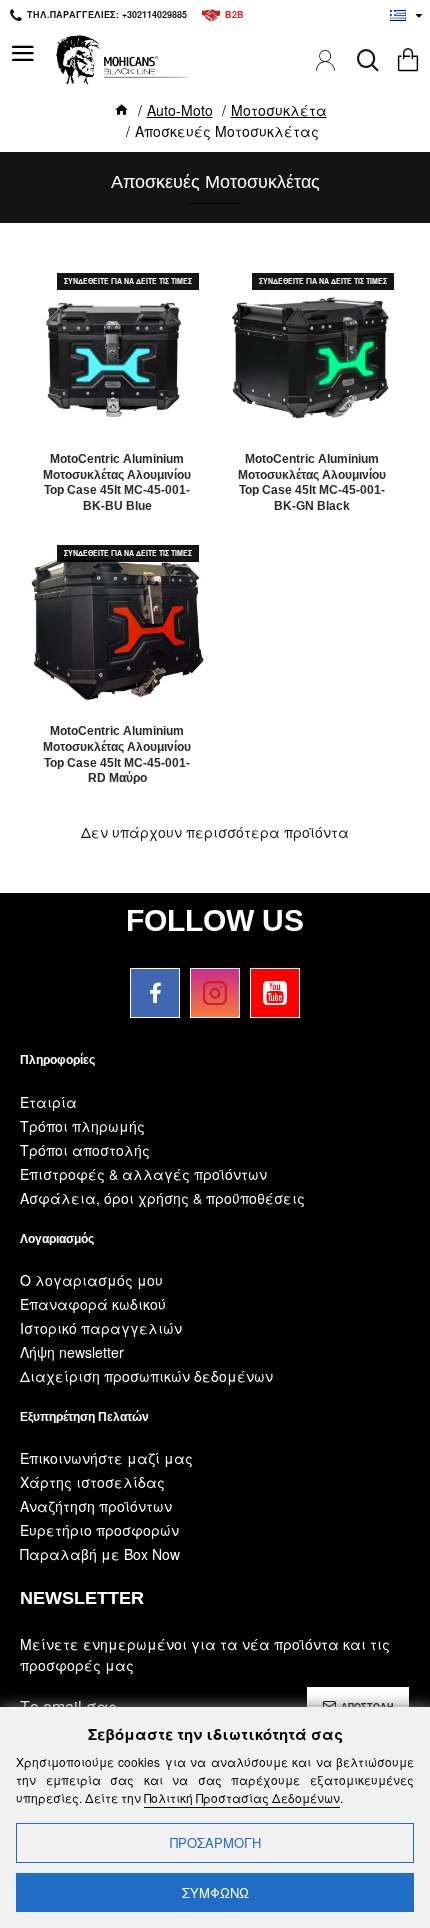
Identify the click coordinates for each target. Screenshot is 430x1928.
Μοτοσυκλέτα (279, 110)
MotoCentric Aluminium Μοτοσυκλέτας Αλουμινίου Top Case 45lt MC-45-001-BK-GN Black (312, 482)
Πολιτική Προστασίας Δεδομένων (242, 1797)
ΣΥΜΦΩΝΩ (215, 1892)
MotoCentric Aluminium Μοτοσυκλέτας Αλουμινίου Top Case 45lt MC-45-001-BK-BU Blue (117, 482)
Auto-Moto (180, 110)
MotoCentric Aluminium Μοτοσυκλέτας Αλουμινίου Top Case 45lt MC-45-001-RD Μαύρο (117, 754)
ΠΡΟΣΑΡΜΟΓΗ (215, 1842)
